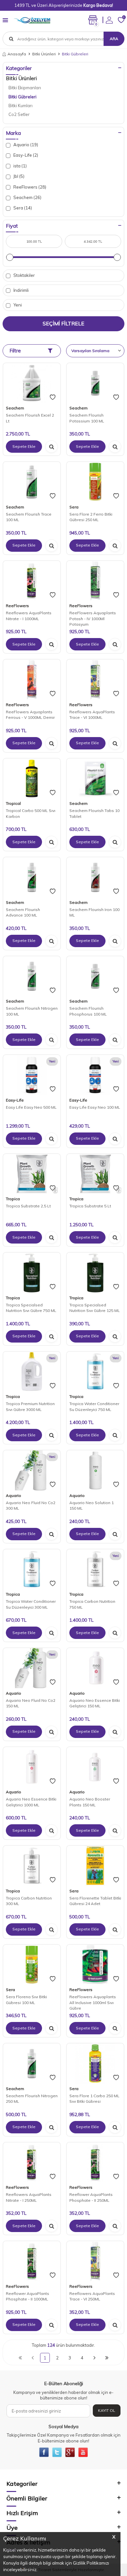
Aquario (14, 1495)
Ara (114, 39)
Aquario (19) (25, 145)
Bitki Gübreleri (22, 97)
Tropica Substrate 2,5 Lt (28, 1206)
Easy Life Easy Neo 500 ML (31, 1107)
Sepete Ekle (24, 446)
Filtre (15, 351)
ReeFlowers (17, 606)
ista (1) (20, 166)
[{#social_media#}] (44, 2452)
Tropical (13, 803)
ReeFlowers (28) (29, 187)
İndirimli (21, 290)
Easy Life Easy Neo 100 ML (95, 1107)
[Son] (107, 2358)
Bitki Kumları (21, 106)
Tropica (13, 1199)
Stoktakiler (24, 275)
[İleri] (94, 2358)
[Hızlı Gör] (51, 447)
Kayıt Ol (107, 2410)
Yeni (17, 305)
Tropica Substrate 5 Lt (90, 1206)
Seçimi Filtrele (63, 323)
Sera (74, 507)
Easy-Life (15, 1100)
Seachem (15, 408)
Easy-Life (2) (25, 155)
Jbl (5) (18, 176)
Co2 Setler (19, 114)
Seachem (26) (27, 197)
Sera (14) (22, 208)
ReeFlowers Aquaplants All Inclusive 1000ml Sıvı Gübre (93, 2002)
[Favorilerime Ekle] (53, 397)
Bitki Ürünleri (44, 54)
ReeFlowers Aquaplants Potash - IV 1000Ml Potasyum (93, 619)
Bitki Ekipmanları (25, 88)
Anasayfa (17, 54)
